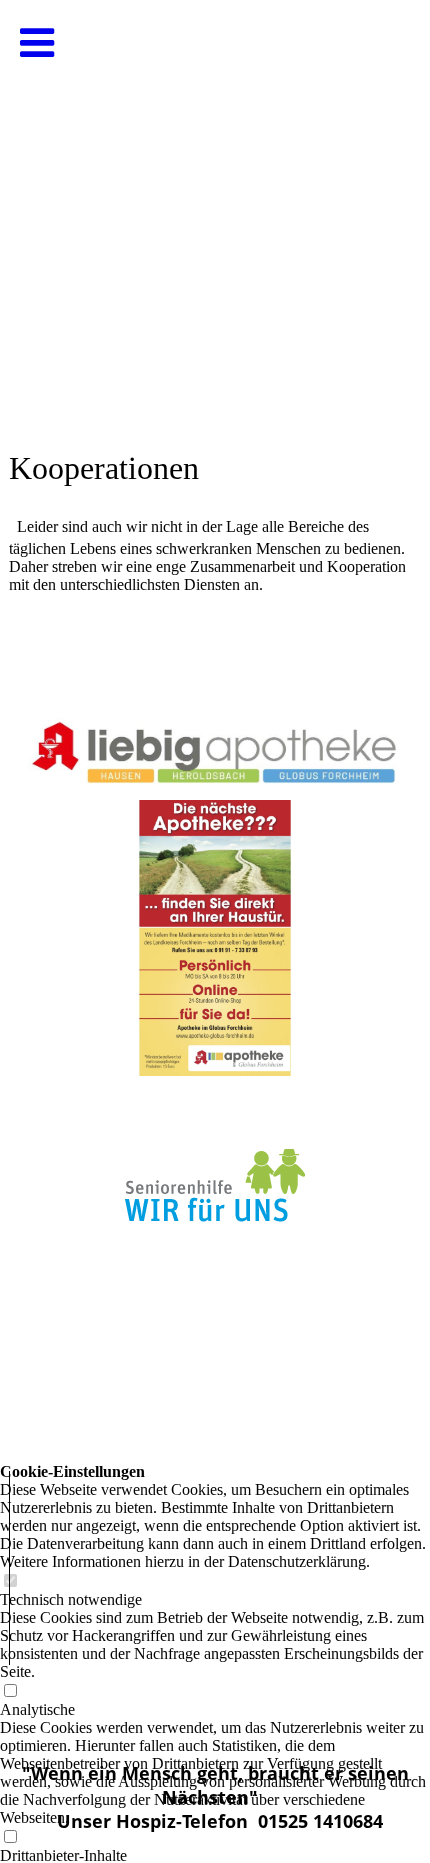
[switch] (10, 1837)
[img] (215, 200)
